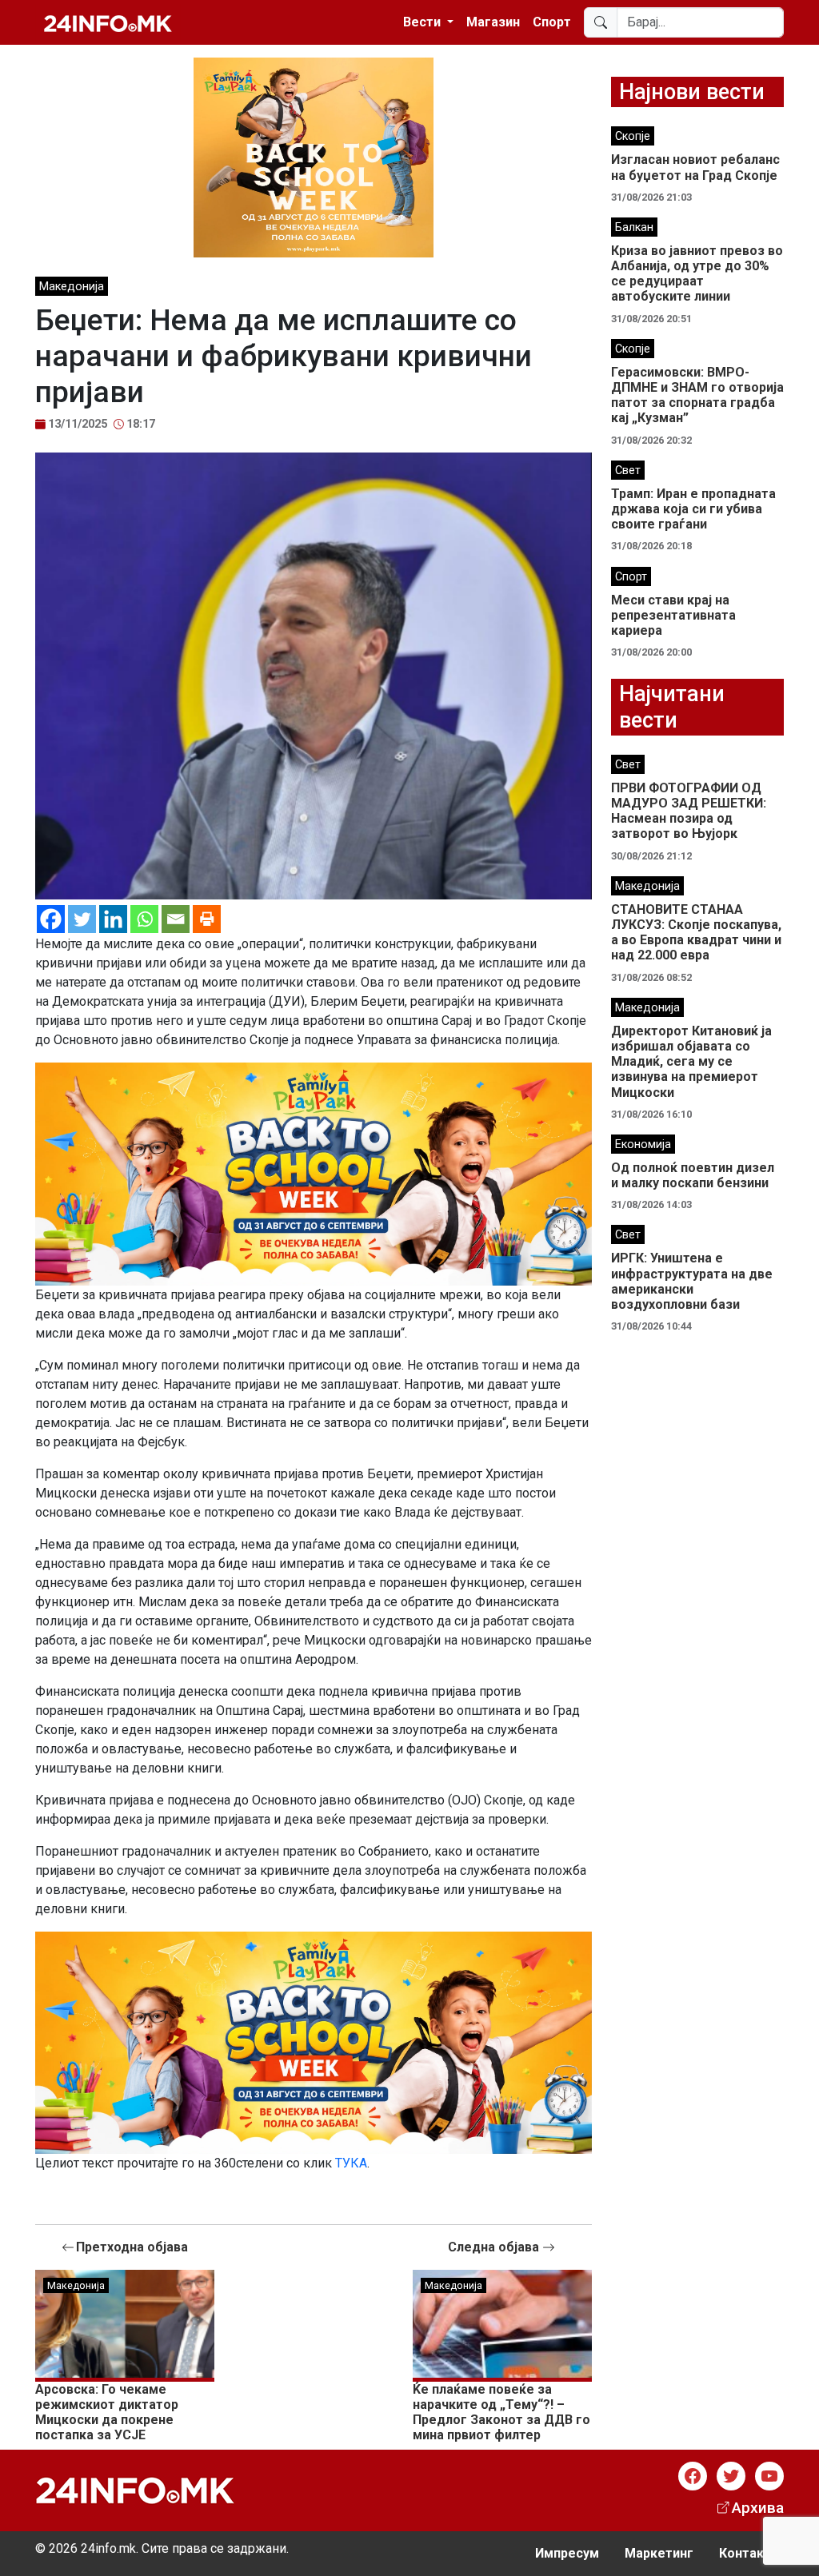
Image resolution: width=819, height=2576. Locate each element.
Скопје (633, 136)
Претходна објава (132, 2247)
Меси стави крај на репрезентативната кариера (673, 615)
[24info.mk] (108, 22)
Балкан (634, 227)
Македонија (72, 287)
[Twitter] (82, 919)
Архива (758, 2508)
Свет (628, 471)
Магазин (493, 22)
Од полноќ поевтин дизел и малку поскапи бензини (693, 1175)
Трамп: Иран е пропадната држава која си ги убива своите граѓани (693, 509)
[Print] (207, 919)
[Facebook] (51, 919)
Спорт (552, 22)
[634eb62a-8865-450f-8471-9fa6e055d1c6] (314, 156)
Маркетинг (659, 2553)
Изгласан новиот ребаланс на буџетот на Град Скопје (695, 167)
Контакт (745, 2553)
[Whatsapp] (144, 919)
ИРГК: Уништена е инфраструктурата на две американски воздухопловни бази (692, 1281)
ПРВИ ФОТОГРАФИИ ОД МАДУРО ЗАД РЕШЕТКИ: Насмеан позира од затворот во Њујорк (689, 811)
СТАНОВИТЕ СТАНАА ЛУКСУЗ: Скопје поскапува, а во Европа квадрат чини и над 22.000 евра (696, 933)
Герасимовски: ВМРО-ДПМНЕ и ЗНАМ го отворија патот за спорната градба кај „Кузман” (697, 395)
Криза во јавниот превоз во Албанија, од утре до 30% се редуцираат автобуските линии (697, 274)
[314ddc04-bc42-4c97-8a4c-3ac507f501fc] (314, 1173)
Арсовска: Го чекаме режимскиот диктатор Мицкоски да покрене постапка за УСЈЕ (107, 2413)
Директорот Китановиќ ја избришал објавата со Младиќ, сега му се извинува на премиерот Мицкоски (691, 1062)
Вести (423, 22)
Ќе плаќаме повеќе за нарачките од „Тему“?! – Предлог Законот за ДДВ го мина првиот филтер (501, 2413)
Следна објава (495, 2247)
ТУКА (351, 2163)
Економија (643, 1144)
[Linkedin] (113, 919)
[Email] (176, 919)
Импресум (567, 2553)
